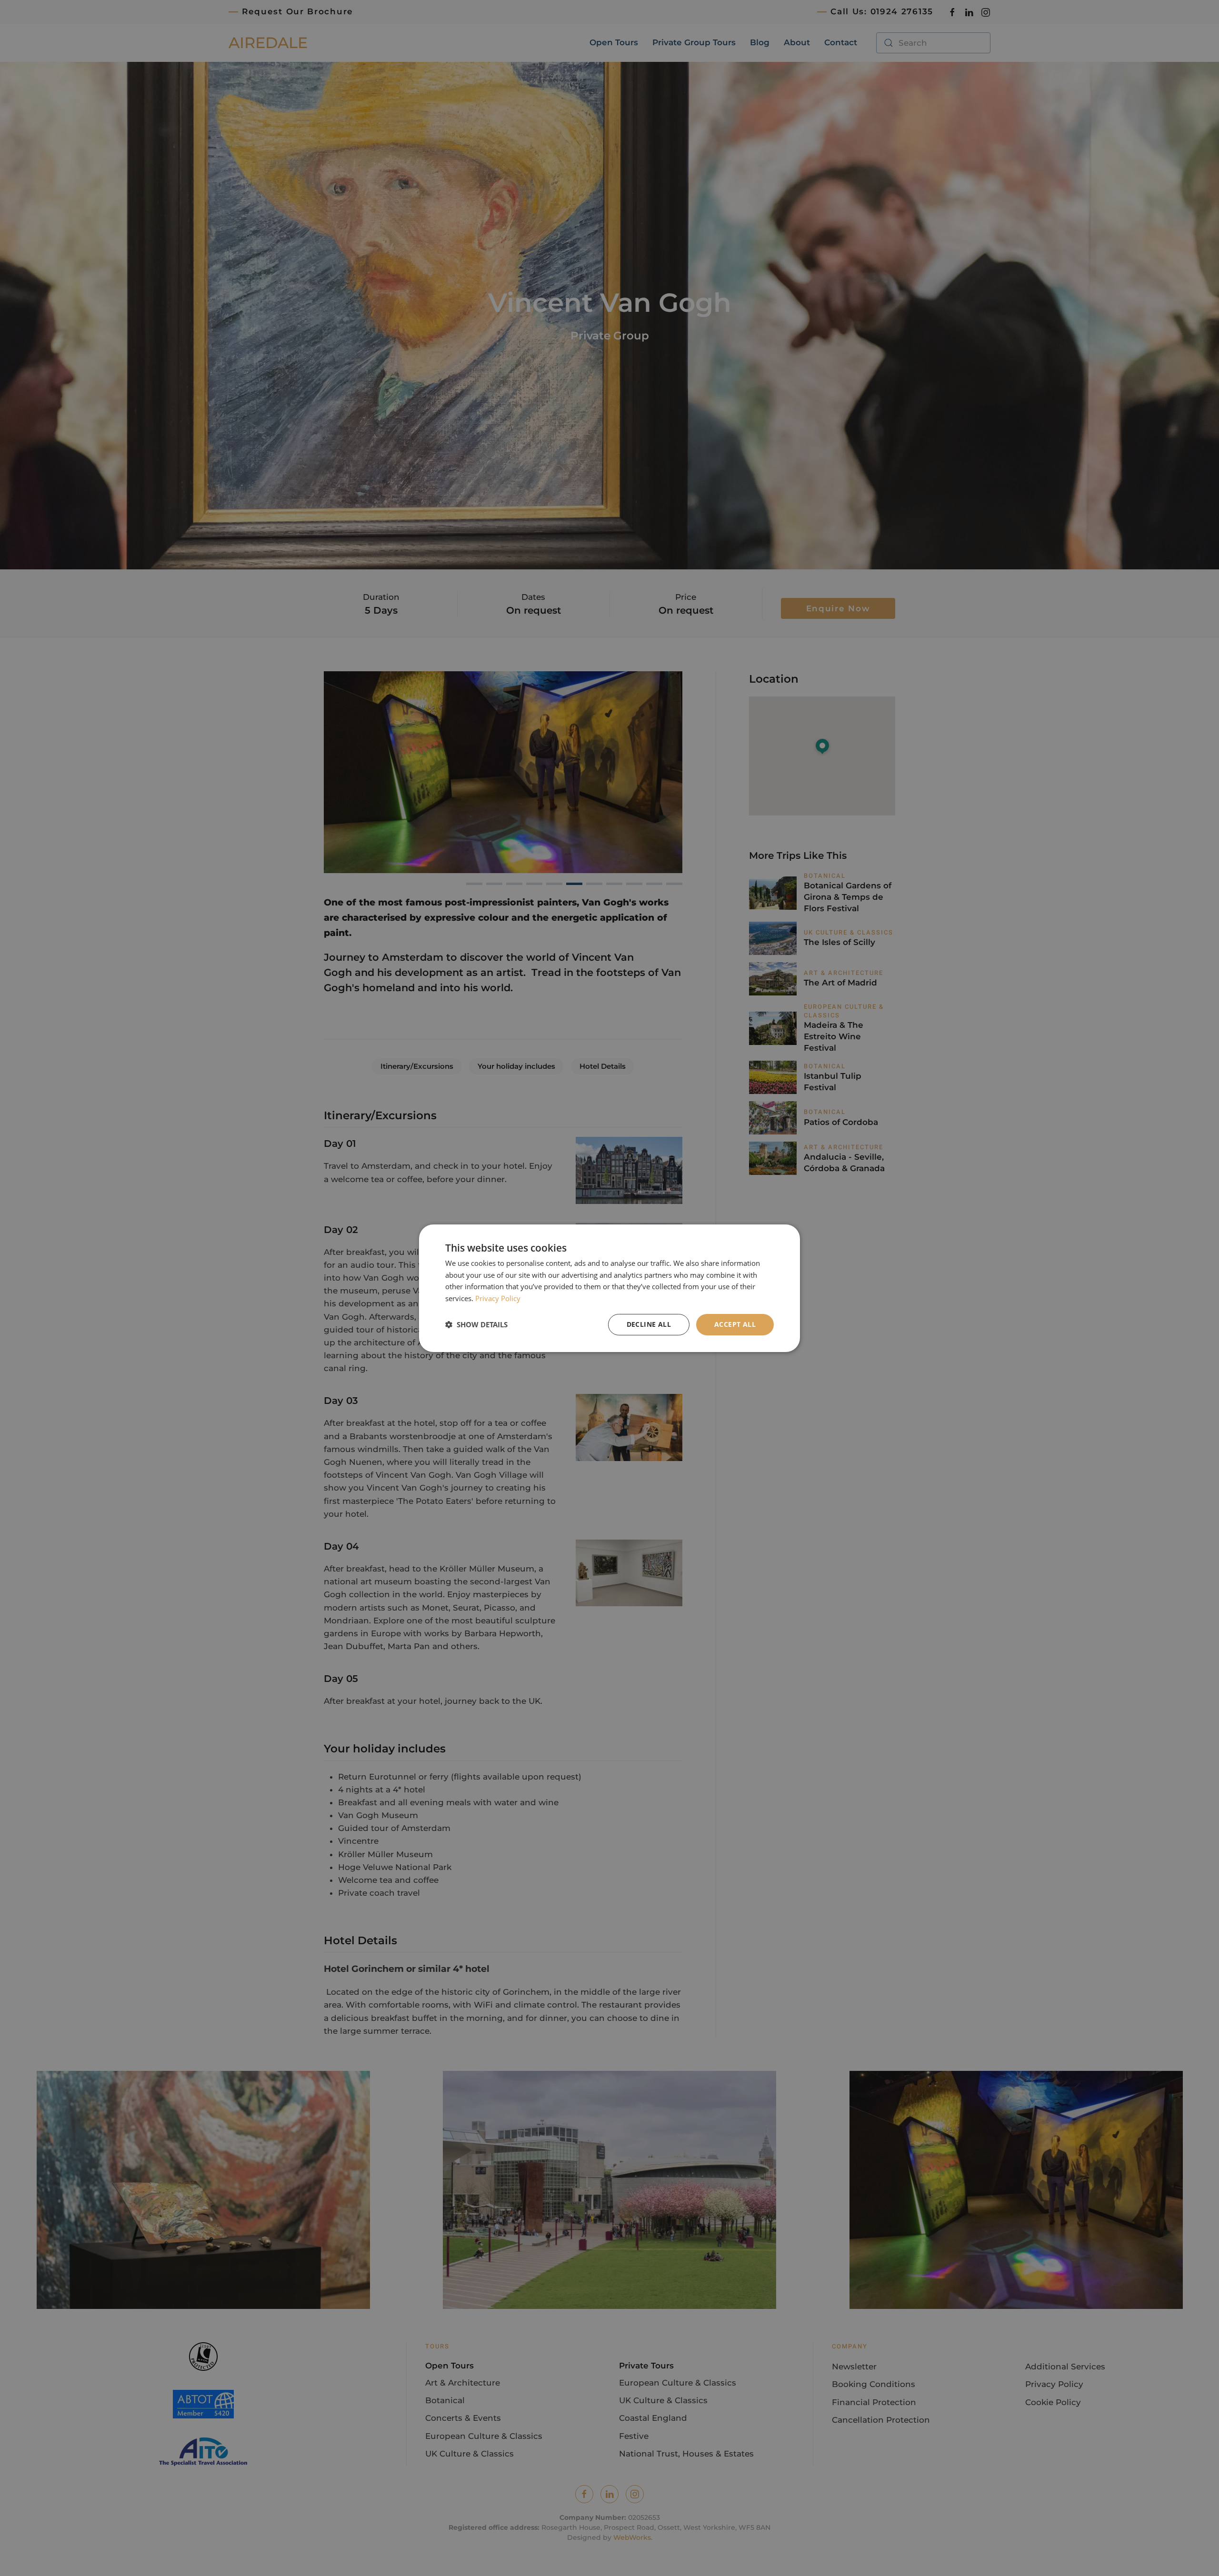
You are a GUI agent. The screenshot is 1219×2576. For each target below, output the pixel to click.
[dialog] (609, 1288)
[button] (476, 1324)
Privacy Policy (498, 1298)
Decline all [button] (649, 1324)
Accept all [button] (735, 1324)
